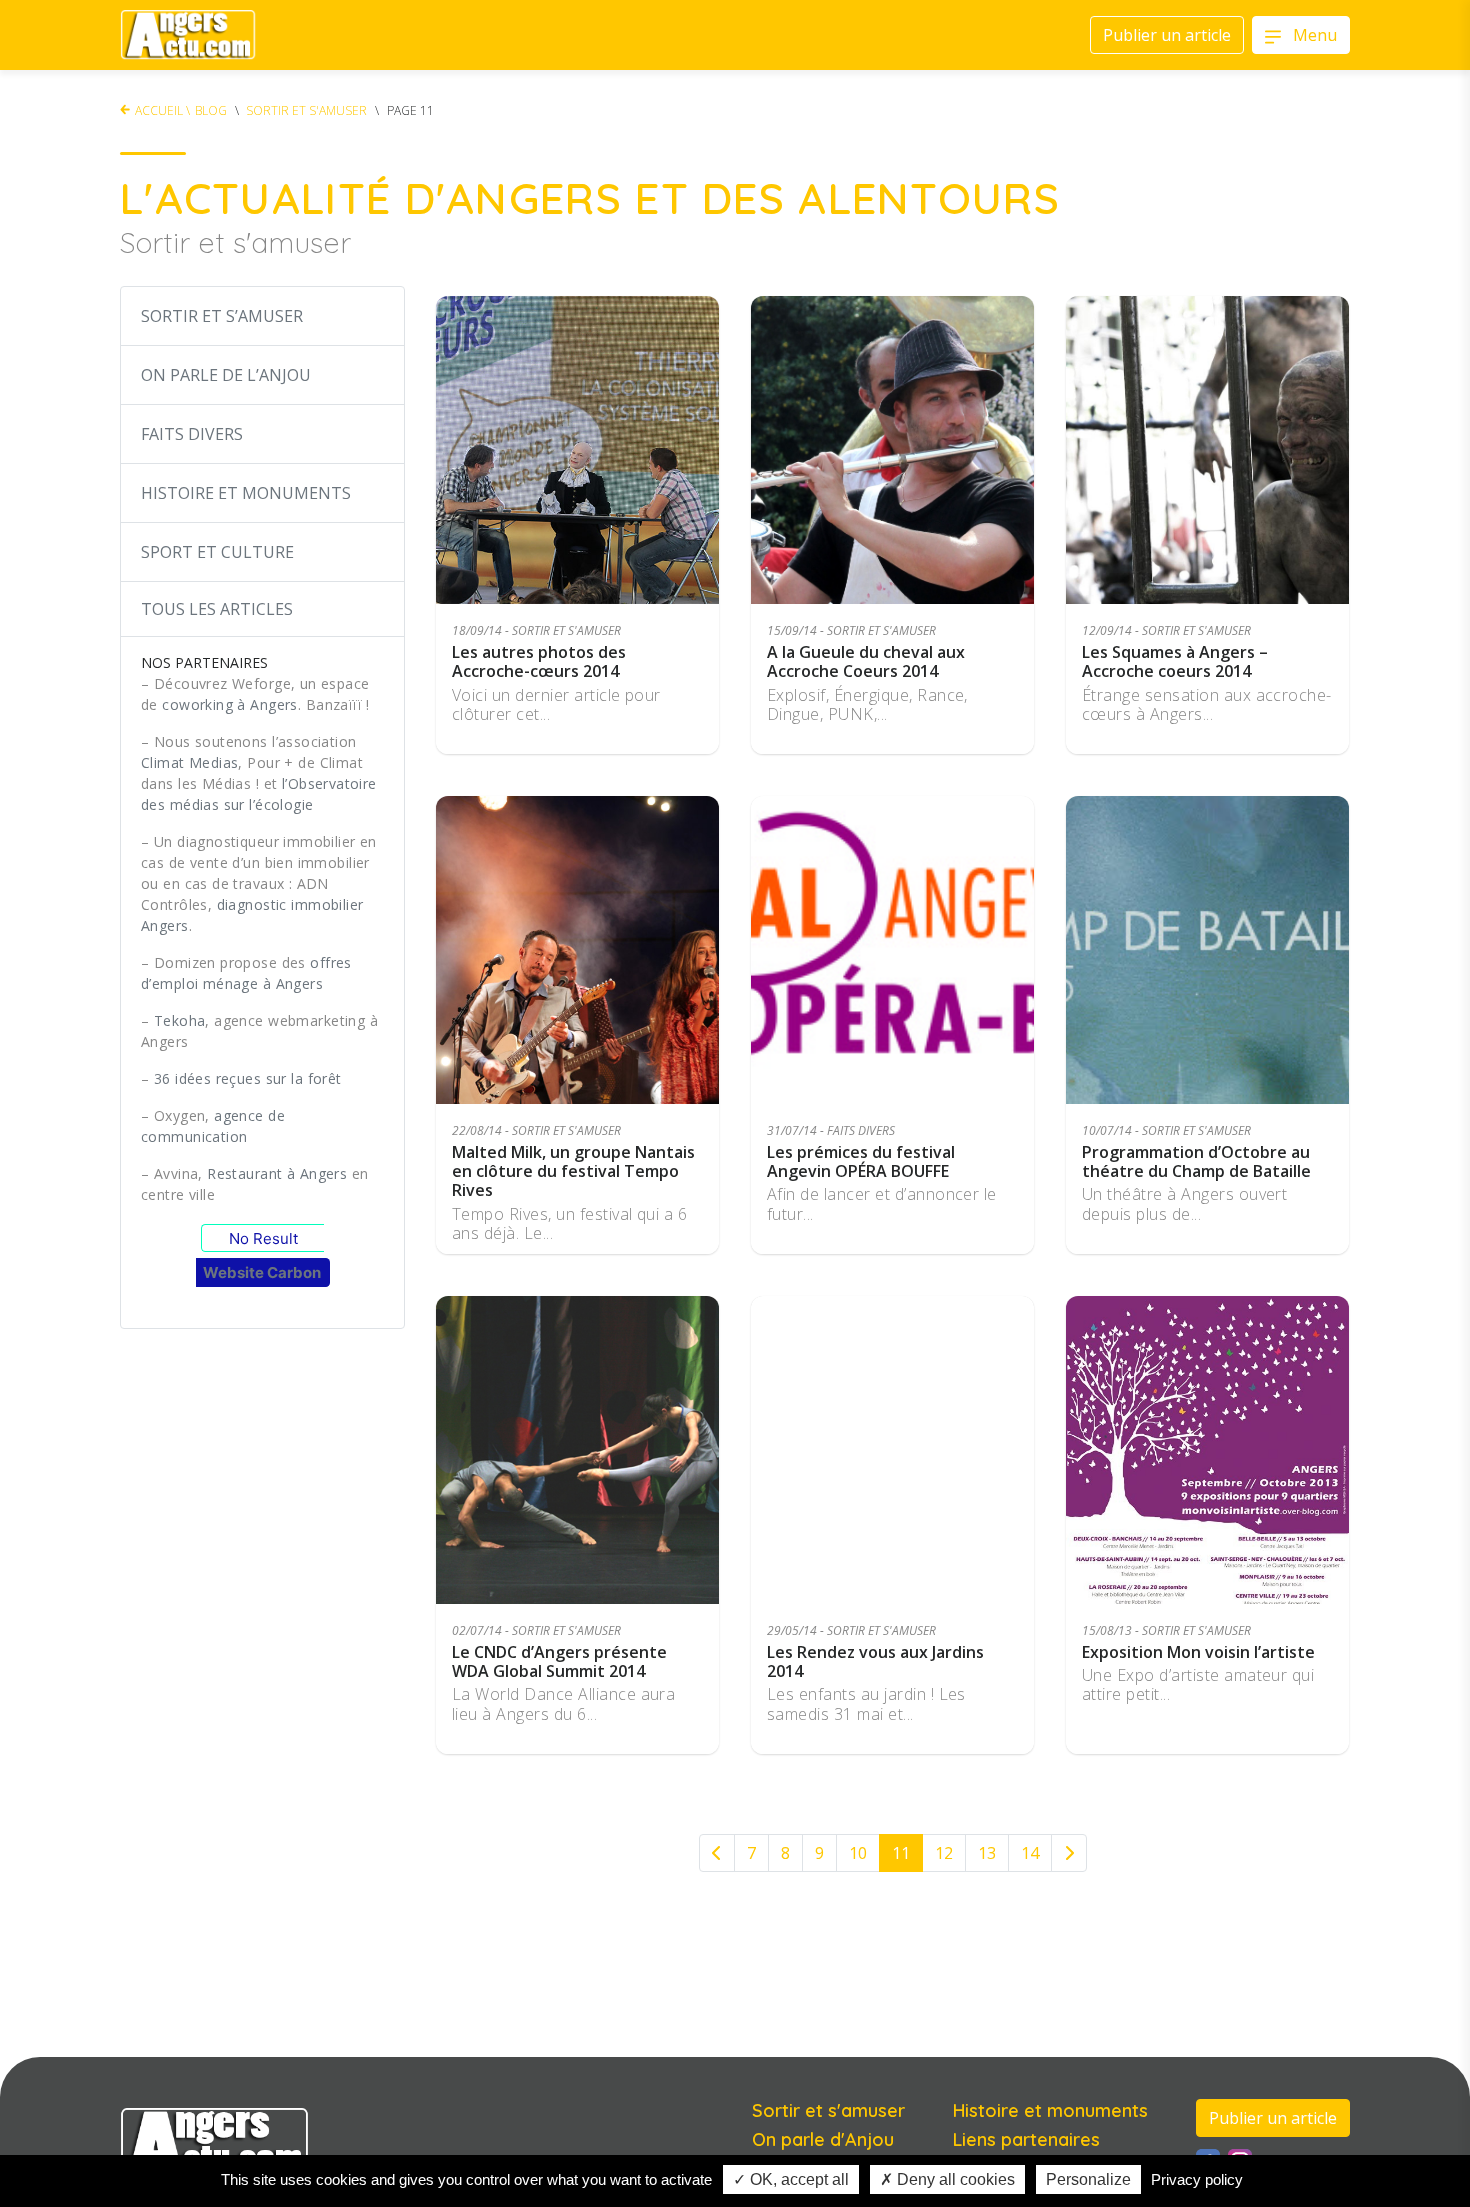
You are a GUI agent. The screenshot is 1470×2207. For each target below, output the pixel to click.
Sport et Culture (217, 552)
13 (987, 1853)
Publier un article (1273, 2118)
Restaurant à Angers (277, 1173)
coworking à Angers (230, 704)
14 (1030, 1853)
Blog (211, 110)
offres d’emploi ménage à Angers (246, 973)
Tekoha (180, 1020)
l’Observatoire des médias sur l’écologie (259, 794)
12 (944, 1853)
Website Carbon (262, 1272)
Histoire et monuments (1050, 2110)
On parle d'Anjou (823, 2139)
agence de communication (213, 1126)
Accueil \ (162, 110)
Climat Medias (189, 762)
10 (858, 1853)
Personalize (1088, 2179)
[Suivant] (1069, 1853)
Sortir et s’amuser (222, 316)
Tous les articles (217, 609)
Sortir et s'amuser (306, 110)
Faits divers (192, 434)
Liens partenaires (1026, 2139)
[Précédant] (717, 1853)
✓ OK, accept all (791, 2179)
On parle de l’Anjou (226, 375)
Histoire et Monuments (246, 493)
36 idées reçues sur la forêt (248, 1078)
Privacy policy (1197, 2179)
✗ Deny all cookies (947, 2179)
